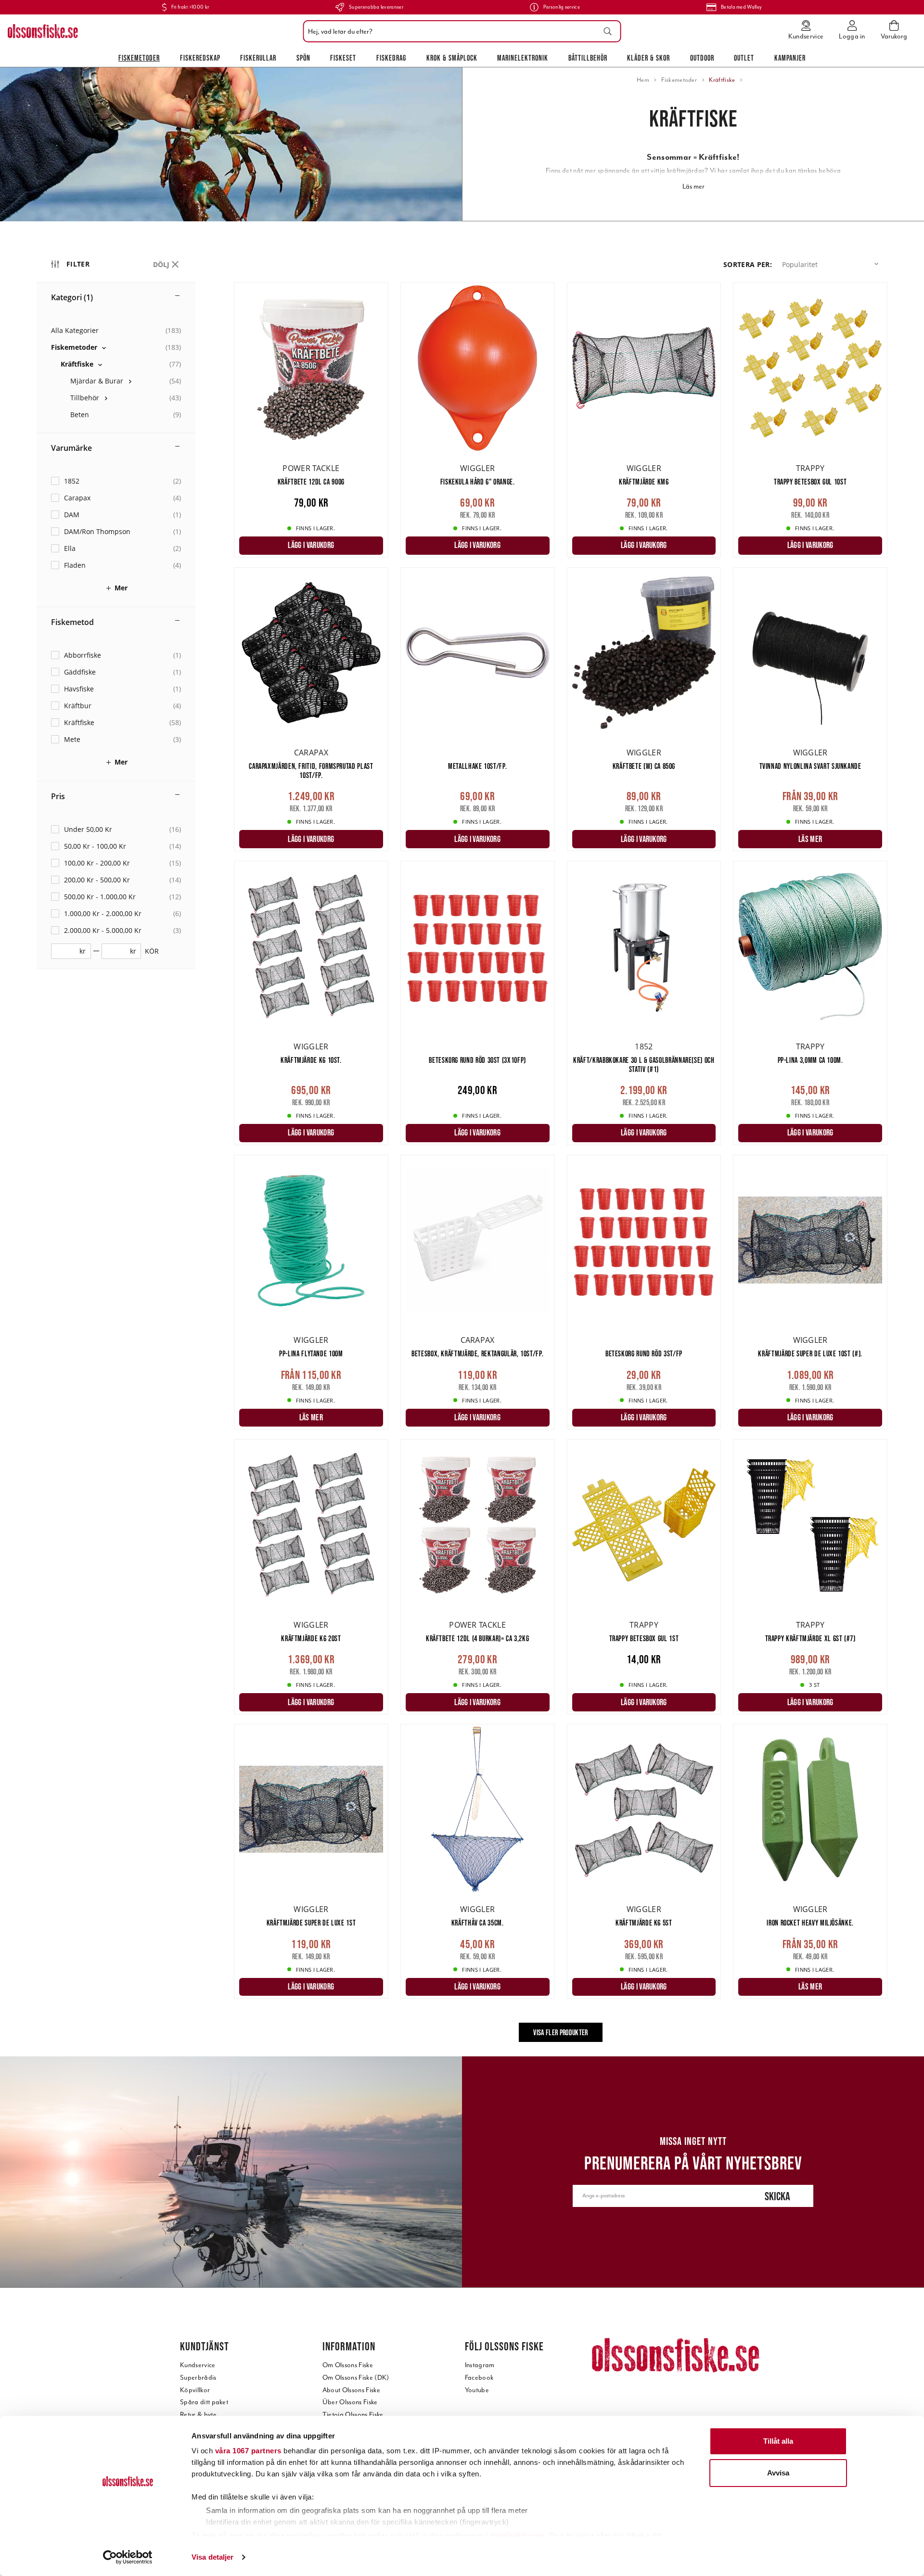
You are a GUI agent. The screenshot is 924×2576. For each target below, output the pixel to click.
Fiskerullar (258, 58)
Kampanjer (790, 58)
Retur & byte (198, 2415)
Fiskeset (343, 58)
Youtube (477, 2390)
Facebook (479, 2378)
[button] (832, 264)
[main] (561, 1169)
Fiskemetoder (139, 58)
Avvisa (778, 2473)
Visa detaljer (212, 2557)
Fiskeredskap (200, 58)
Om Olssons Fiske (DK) (356, 2378)
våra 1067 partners (248, 2451)
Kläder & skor (648, 58)
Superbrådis (198, 2378)
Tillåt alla (778, 2441)
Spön (303, 58)
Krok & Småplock (452, 58)
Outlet (744, 58)
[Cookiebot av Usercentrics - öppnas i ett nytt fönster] (128, 2557)
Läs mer (693, 186)
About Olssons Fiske (351, 2390)
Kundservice (198, 2365)
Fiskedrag (391, 58)
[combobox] (460, 31)
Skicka (777, 2196)
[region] (135, 1151)
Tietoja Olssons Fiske (353, 2415)
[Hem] (43, 31)
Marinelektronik (523, 58)
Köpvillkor (195, 2390)
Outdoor (702, 58)
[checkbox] (116, 347)
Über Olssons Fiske (350, 2402)
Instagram (480, 2365)
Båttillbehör (588, 58)
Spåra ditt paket (204, 2402)
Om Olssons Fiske (348, 2365)
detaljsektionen (517, 2535)
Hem (643, 80)
